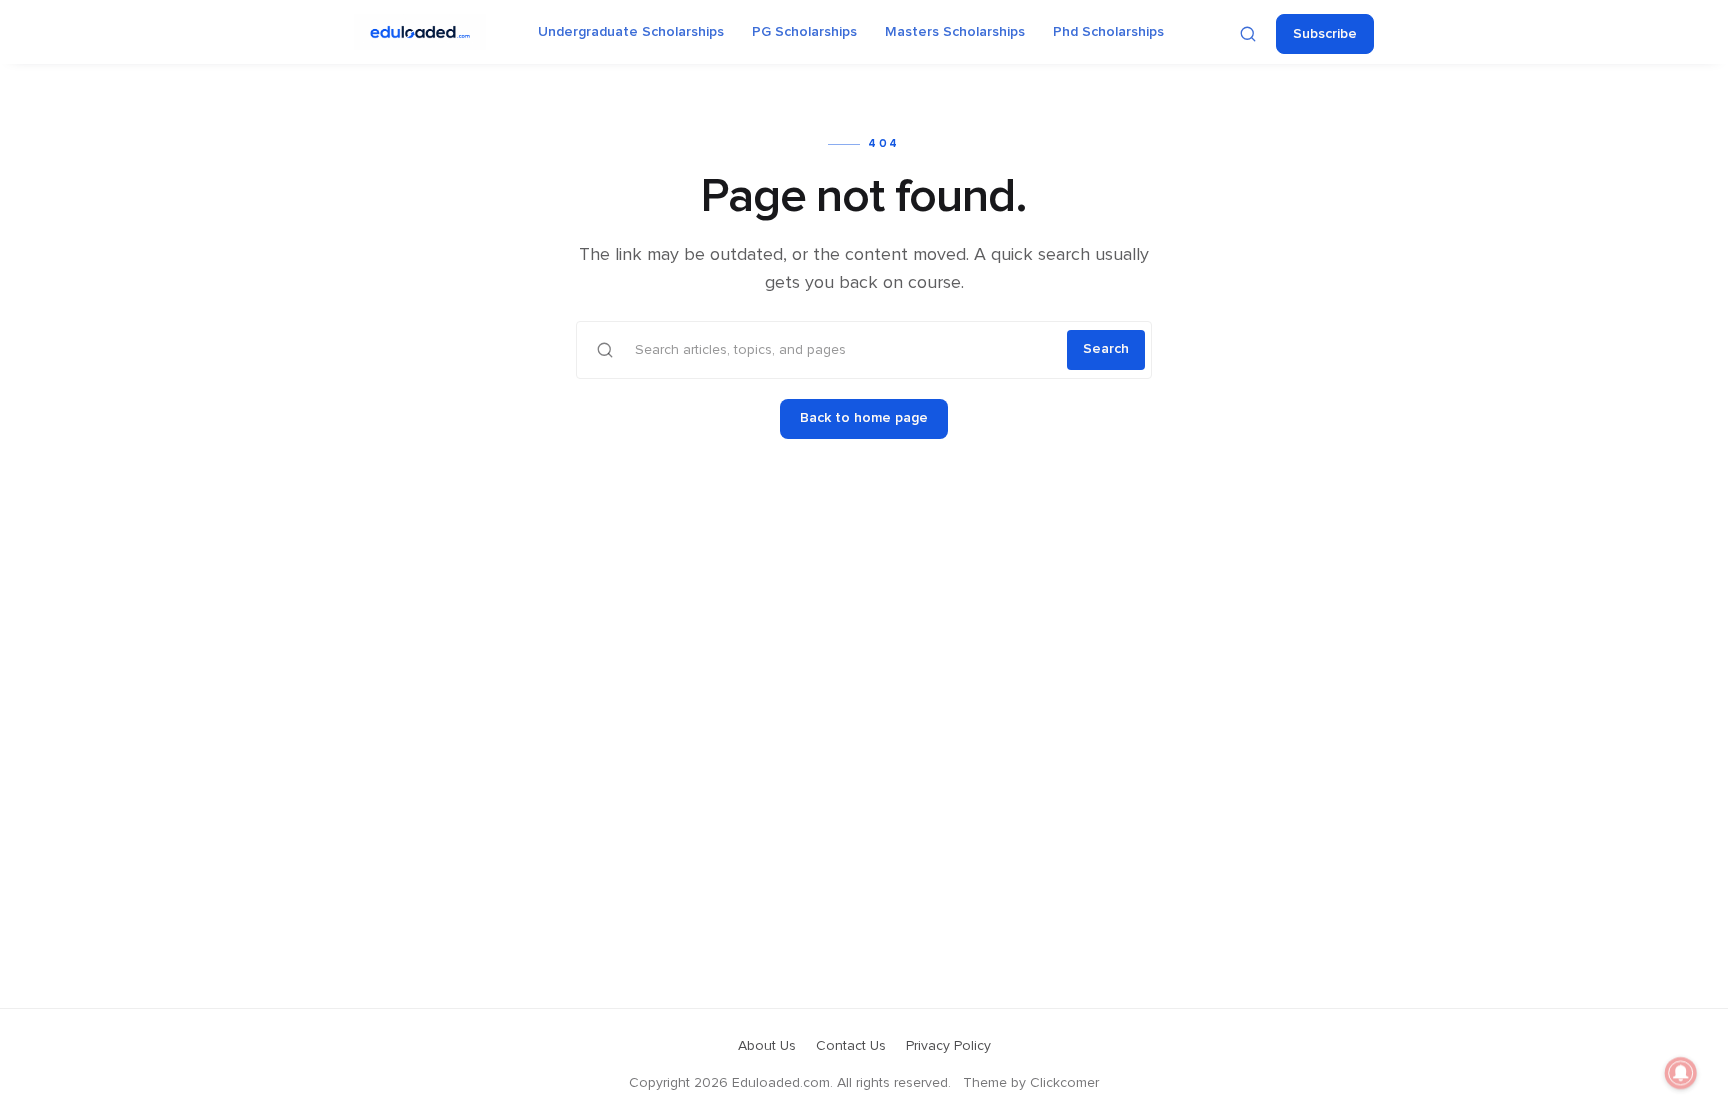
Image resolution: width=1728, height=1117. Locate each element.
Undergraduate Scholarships (631, 32)
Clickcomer (1064, 1083)
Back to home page (864, 418)
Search (1106, 349)
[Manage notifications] (1681, 1073)
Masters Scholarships (955, 32)
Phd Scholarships (1108, 32)
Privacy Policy (948, 1046)
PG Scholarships (804, 32)
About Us (767, 1046)
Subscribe (1325, 34)
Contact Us (851, 1046)
